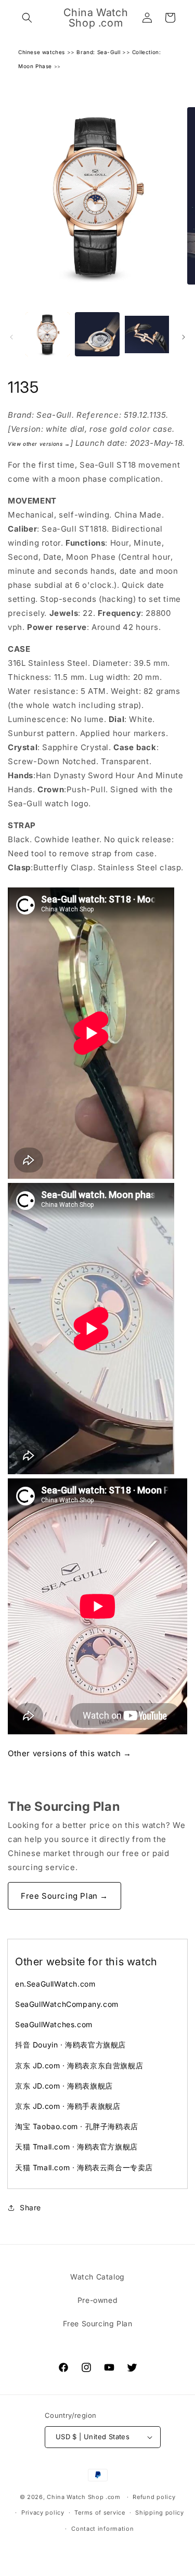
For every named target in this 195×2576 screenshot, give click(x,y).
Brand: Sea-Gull (98, 52)
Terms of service (100, 2513)
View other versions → (39, 444)
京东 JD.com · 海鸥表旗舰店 (64, 2086)
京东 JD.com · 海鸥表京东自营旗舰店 (79, 2065)
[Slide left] (11, 337)
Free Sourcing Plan (98, 2323)
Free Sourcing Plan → (64, 1896)
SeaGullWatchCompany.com (67, 2004)
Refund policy (154, 2497)
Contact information (102, 2529)
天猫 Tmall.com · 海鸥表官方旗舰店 (76, 2147)
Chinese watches (42, 52)
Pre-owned (97, 2300)
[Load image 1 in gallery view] (48, 334)
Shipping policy (160, 2513)
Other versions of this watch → (70, 1753)
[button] (27, 18)
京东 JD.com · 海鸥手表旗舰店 (68, 2106)
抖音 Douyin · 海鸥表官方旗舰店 (70, 2045)
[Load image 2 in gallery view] (97, 334)
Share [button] (30, 2207)
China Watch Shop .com (84, 2497)
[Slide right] (184, 337)
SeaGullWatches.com (54, 2024)
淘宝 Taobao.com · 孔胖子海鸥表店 (77, 2126)
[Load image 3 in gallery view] (147, 334)
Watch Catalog (97, 2277)
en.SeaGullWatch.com (55, 1984)
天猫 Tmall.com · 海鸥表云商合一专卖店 (84, 2167)
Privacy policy (43, 2513)
